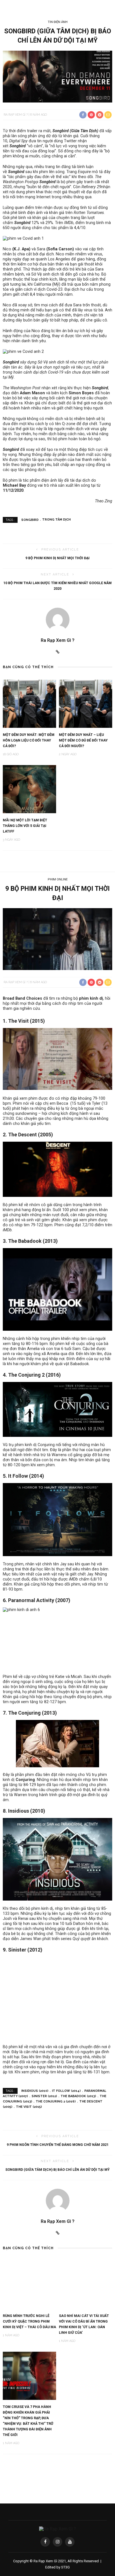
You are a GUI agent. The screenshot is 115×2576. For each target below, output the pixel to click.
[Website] (58, 652)
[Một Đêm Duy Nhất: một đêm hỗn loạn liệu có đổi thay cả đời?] (29, 703)
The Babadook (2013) (78, 2096)
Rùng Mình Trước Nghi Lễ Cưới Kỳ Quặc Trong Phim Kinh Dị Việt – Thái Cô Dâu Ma (29, 2321)
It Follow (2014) (66, 2091)
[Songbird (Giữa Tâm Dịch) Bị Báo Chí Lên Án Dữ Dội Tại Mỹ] (57, 76)
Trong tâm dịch (56, 520)
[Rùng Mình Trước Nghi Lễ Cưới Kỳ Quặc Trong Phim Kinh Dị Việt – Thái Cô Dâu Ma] (29, 2285)
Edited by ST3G (57, 2567)
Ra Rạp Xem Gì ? (16, 115)
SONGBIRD (30, 520)
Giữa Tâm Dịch (84, 131)
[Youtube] (70, 2542)
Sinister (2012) (44, 2096)
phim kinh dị (91, 998)
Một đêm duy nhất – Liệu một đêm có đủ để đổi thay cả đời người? (83, 740)
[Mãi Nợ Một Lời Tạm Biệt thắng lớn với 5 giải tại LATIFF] (29, 789)
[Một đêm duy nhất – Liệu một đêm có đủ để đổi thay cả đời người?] (86, 703)
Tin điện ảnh (58, 22)
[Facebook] (45, 2542)
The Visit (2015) (29, 2107)
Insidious (19, 1811)
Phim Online (58, 879)
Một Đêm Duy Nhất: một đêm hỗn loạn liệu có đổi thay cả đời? (29, 740)
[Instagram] (57, 2542)
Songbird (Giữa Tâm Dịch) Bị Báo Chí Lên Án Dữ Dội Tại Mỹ (57, 2170)
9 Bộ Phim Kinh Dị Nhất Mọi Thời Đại (57, 558)
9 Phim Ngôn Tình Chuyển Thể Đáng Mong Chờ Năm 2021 (58, 2145)
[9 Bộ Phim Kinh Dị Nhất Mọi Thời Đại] (57, 939)
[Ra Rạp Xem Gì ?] (57, 2529)
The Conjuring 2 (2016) (56, 2101)
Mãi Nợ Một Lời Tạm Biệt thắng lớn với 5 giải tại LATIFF (25, 826)
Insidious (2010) (35, 2091)
